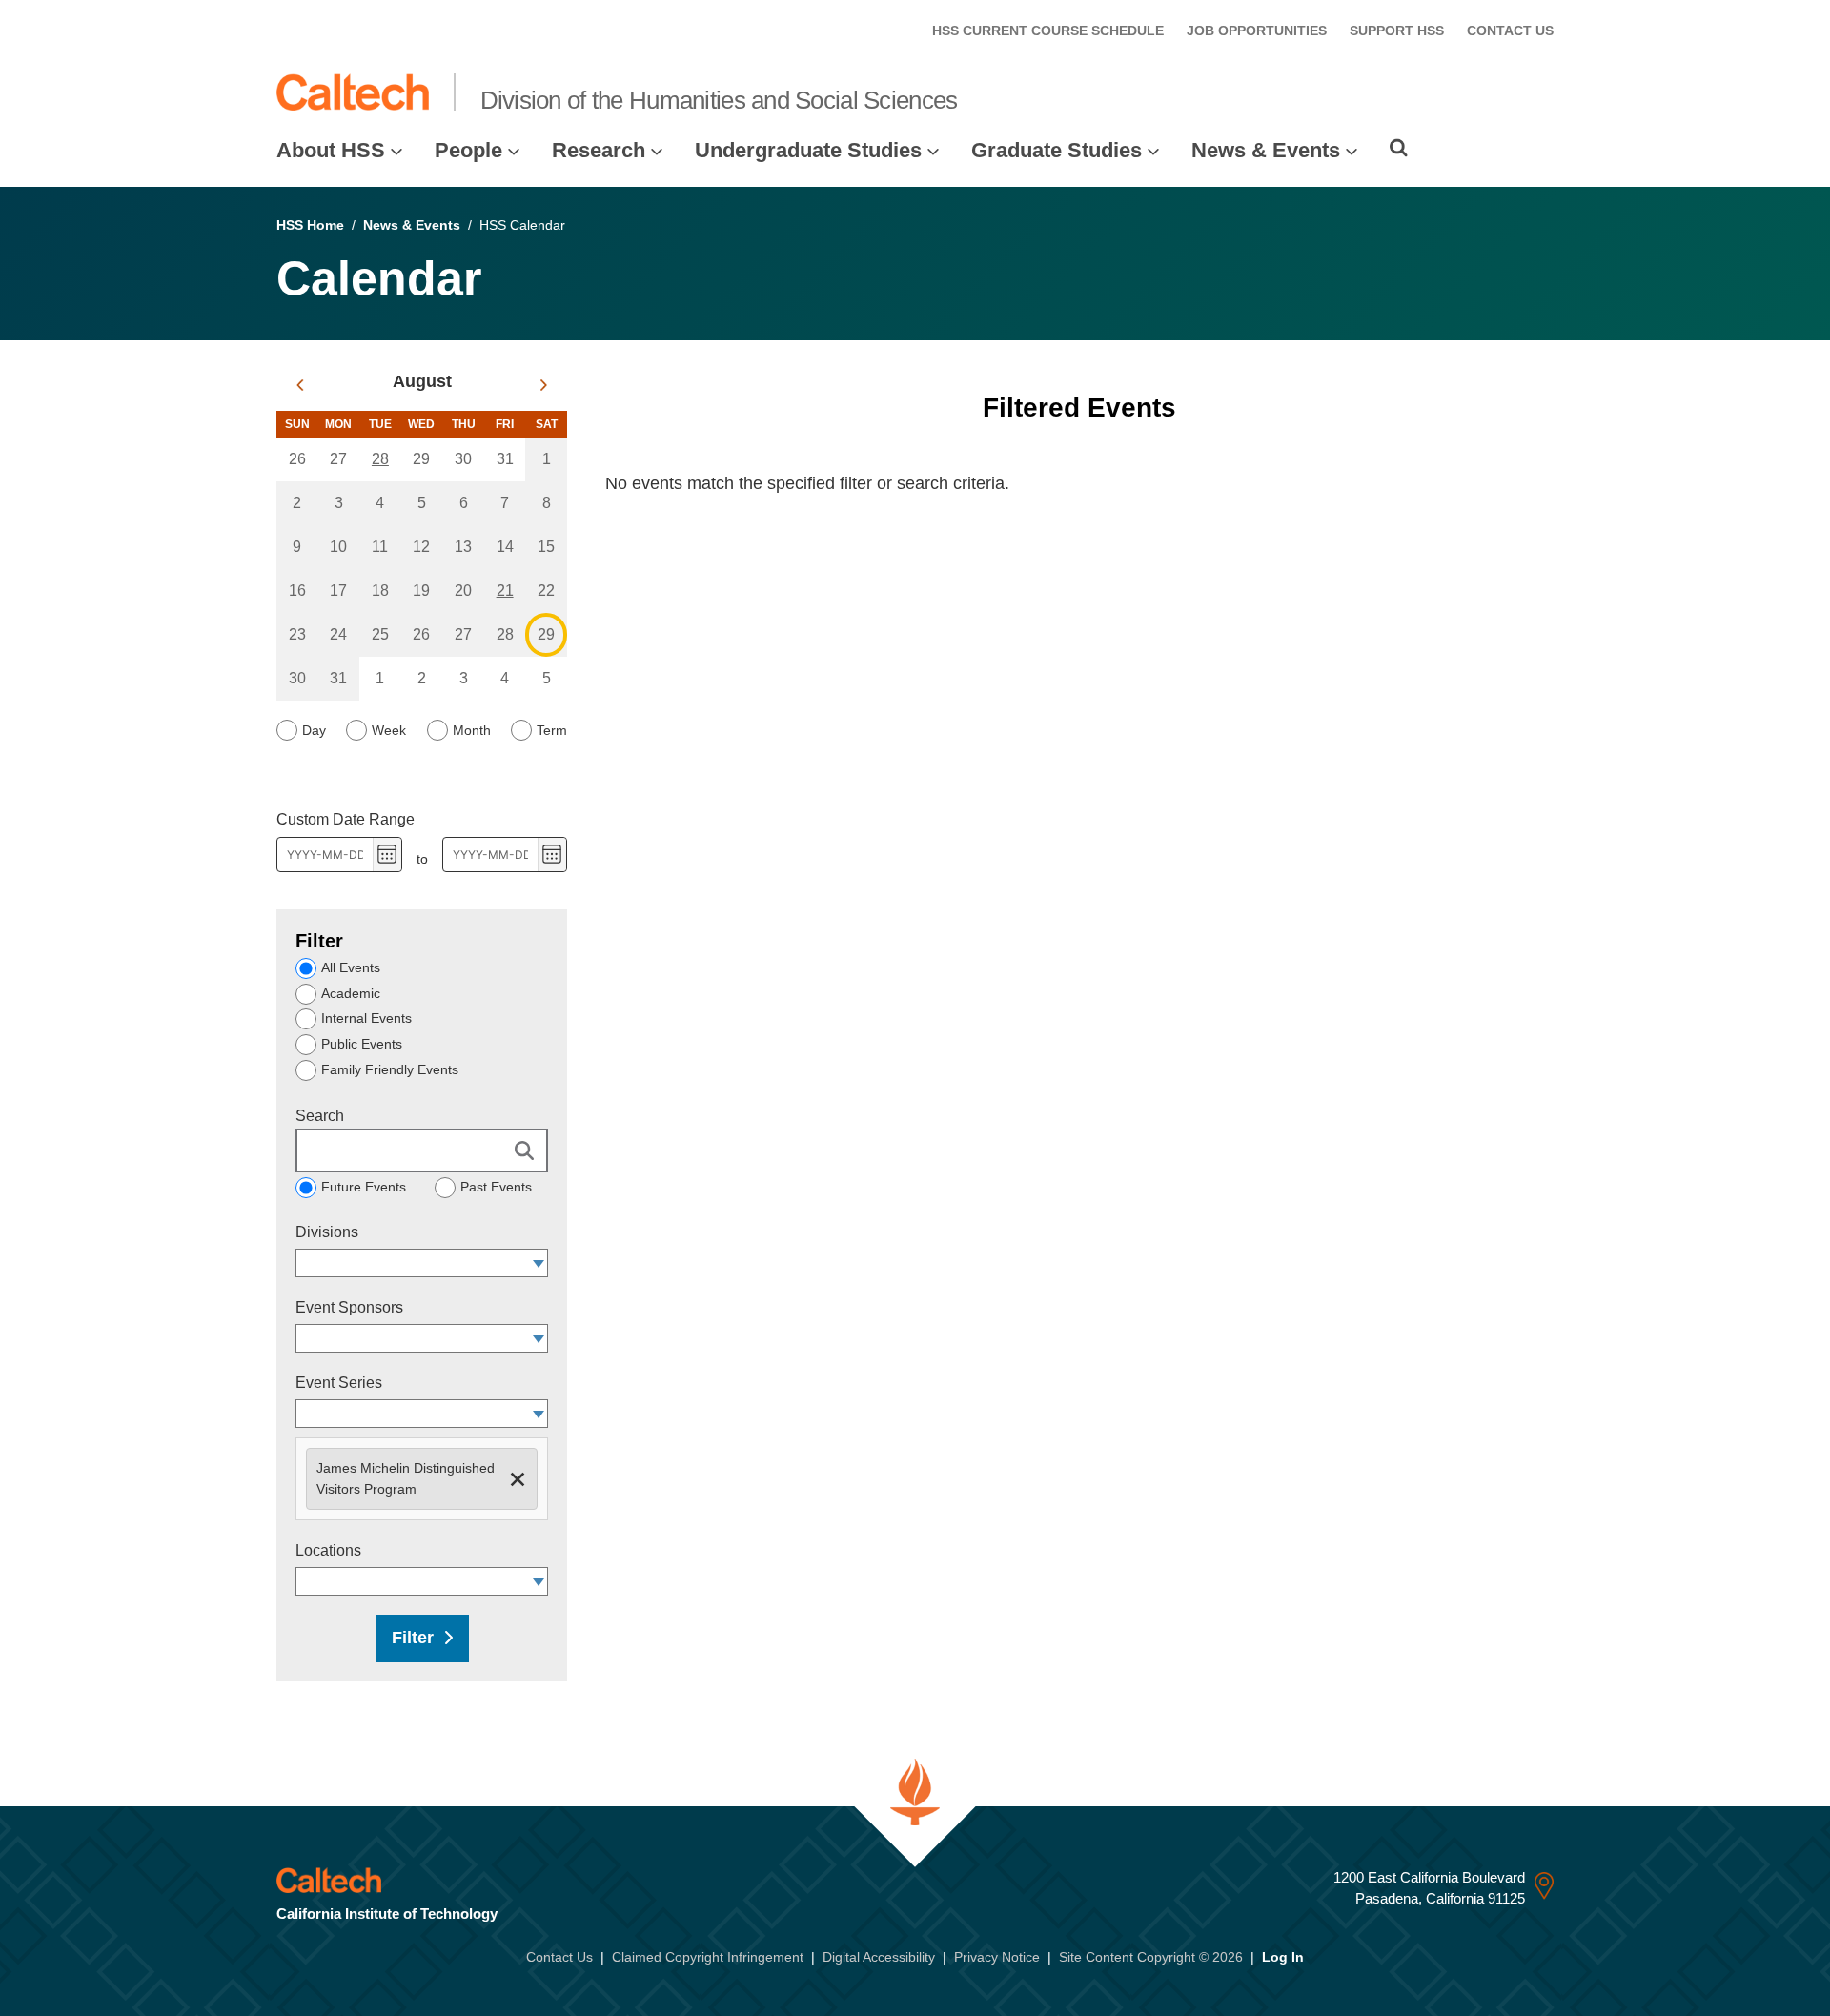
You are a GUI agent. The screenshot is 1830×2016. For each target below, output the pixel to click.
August (422, 381)
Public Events (362, 1044)
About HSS (331, 150)
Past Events (496, 1187)
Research (599, 150)
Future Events (364, 1187)
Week (389, 730)
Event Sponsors (349, 1307)
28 (380, 459)
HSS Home (310, 225)
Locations (328, 1550)
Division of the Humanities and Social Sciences (719, 100)
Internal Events (366, 1018)
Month (472, 730)
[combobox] (413, 1263)
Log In (1283, 1957)
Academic (351, 993)
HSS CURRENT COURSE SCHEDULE (1048, 31)
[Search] (1399, 148)
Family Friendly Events (390, 1069)
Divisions (327, 1232)
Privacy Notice (997, 1957)
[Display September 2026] (544, 385)
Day (314, 730)
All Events (351, 967)
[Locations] (539, 1581)
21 (505, 591)
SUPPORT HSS (1397, 31)
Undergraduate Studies (808, 150)
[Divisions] (539, 1263)
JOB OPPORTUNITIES (1257, 31)
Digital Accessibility (879, 1957)
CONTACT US (1510, 31)
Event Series (339, 1383)
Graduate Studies (1057, 150)
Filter (413, 1638)
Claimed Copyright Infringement (708, 1957)
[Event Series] (539, 1414)
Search (320, 1116)
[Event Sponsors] (539, 1338)
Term (552, 730)
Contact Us (559, 1957)
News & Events (1266, 150)
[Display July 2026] (300, 385)
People (468, 150)
